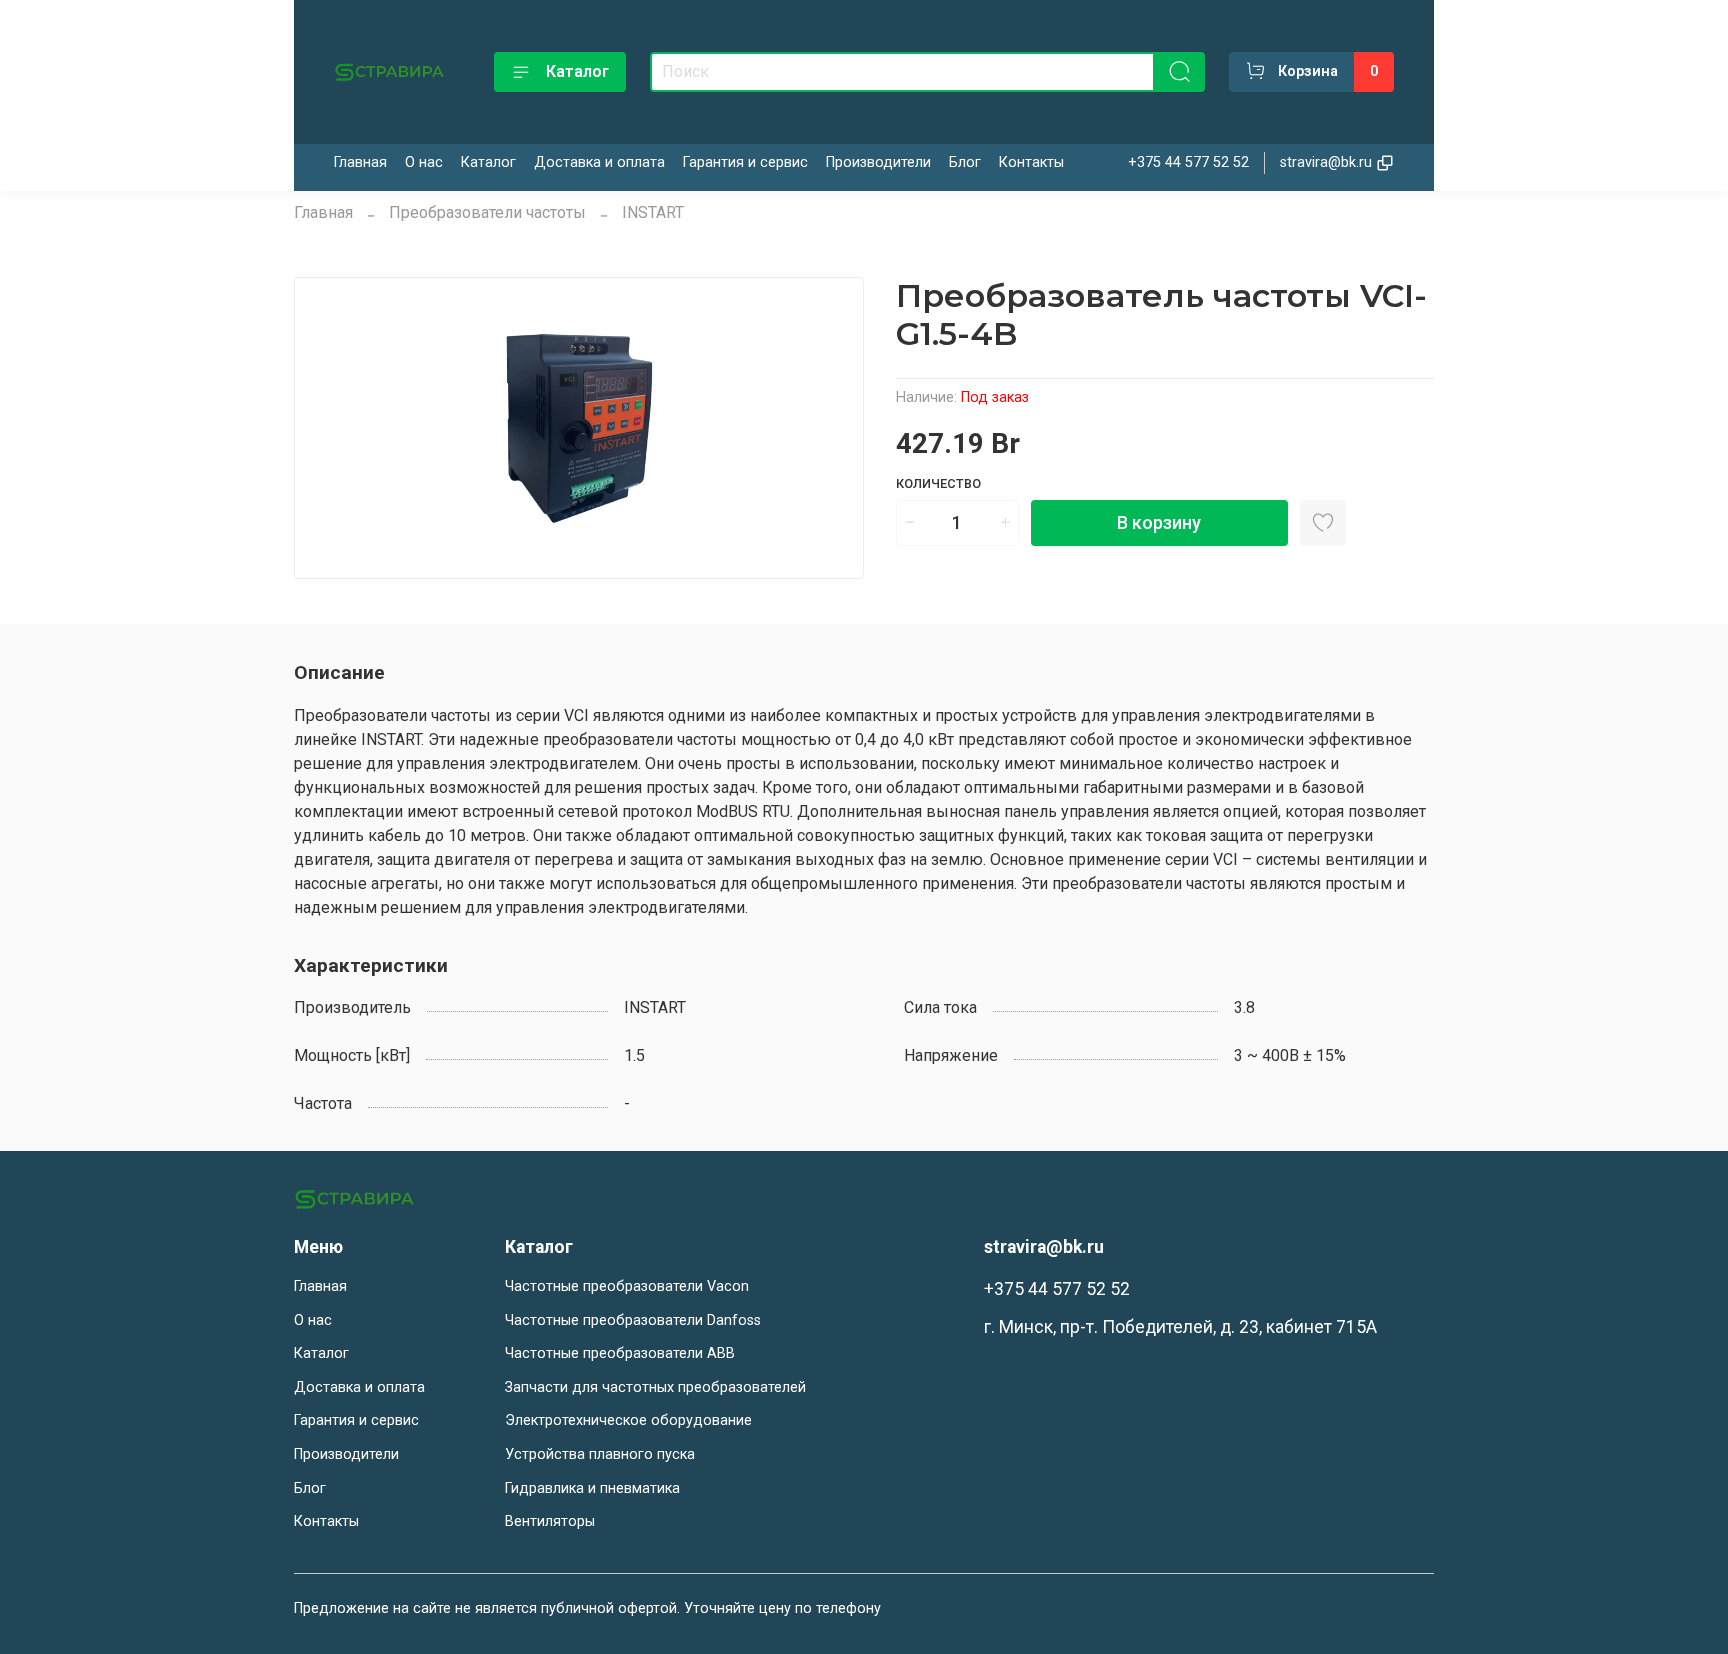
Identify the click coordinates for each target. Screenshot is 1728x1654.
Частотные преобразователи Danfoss (633, 1320)
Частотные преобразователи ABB (620, 1353)
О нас (424, 162)
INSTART (653, 212)
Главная (360, 162)
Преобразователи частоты (487, 212)
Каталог (577, 71)
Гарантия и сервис (745, 162)
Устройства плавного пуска (600, 1454)
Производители (878, 162)
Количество (938, 483)
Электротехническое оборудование (628, 1420)
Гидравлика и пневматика (592, 1488)
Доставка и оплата (599, 162)
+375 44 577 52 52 (1188, 162)
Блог (965, 162)
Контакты (1031, 162)
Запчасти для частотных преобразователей (655, 1387)
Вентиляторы (550, 1521)
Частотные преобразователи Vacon (627, 1286)
